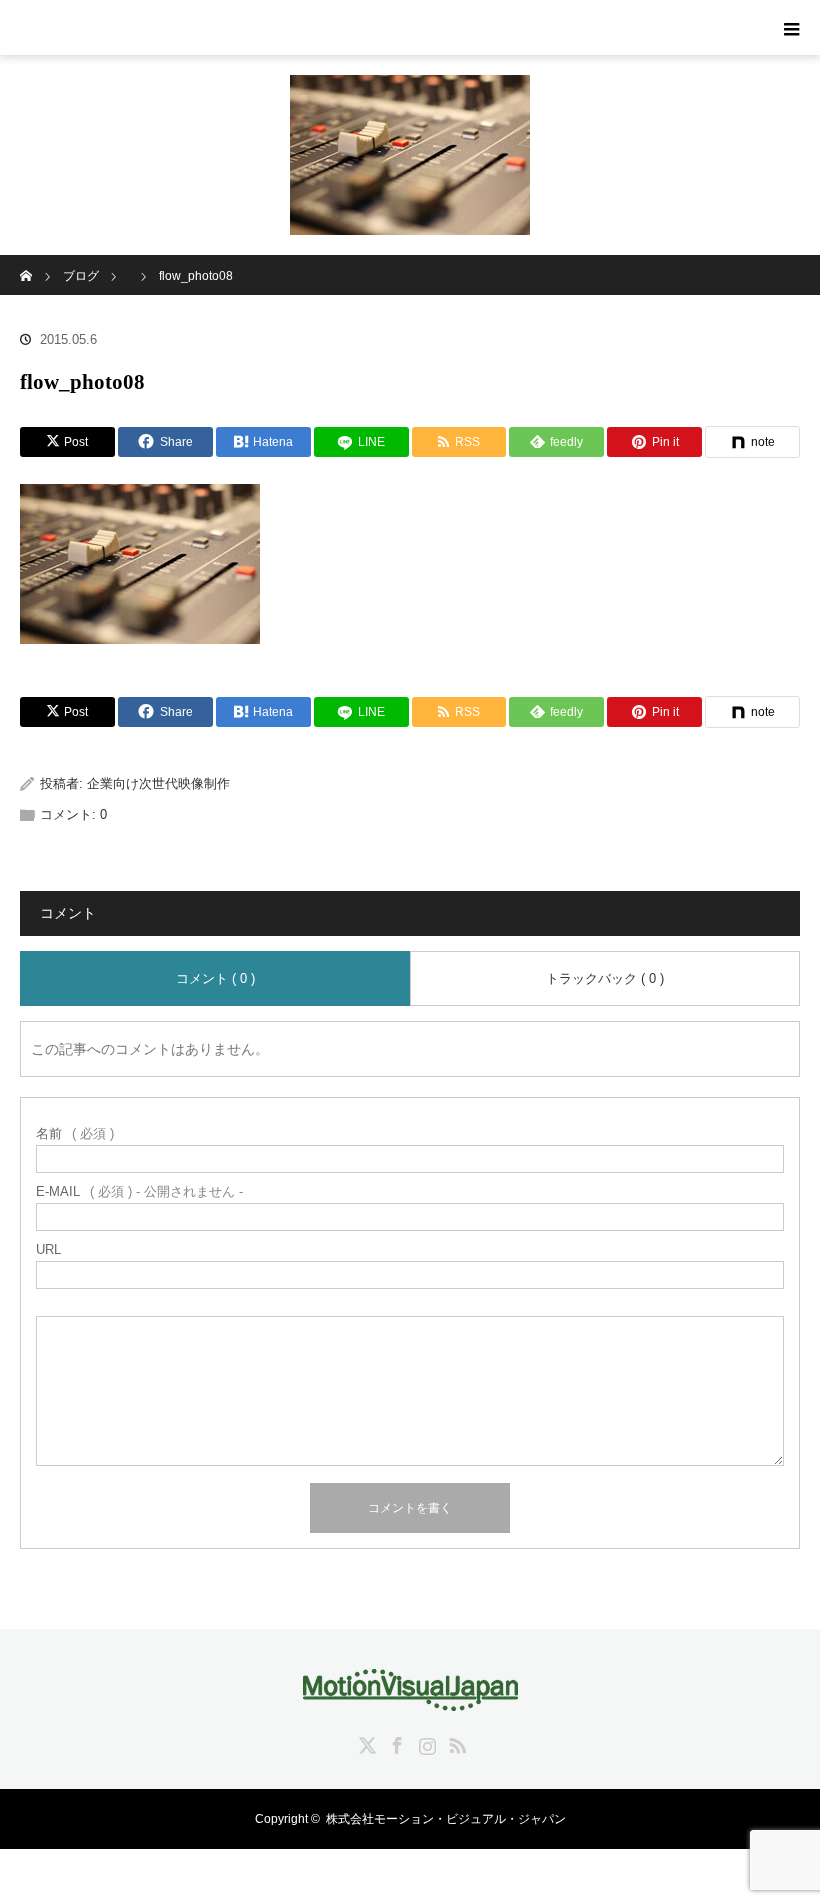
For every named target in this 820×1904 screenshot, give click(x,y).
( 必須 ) (75, 1133)
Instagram (425, 1742)
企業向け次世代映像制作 (158, 783)
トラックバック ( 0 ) (605, 978)
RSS (455, 1742)
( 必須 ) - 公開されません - (139, 1191)
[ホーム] (26, 262)
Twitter (365, 1742)
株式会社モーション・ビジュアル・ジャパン (446, 1819)
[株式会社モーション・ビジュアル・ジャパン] (410, 1697)
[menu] (792, 28)
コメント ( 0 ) (215, 978)
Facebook (395, 1742)
